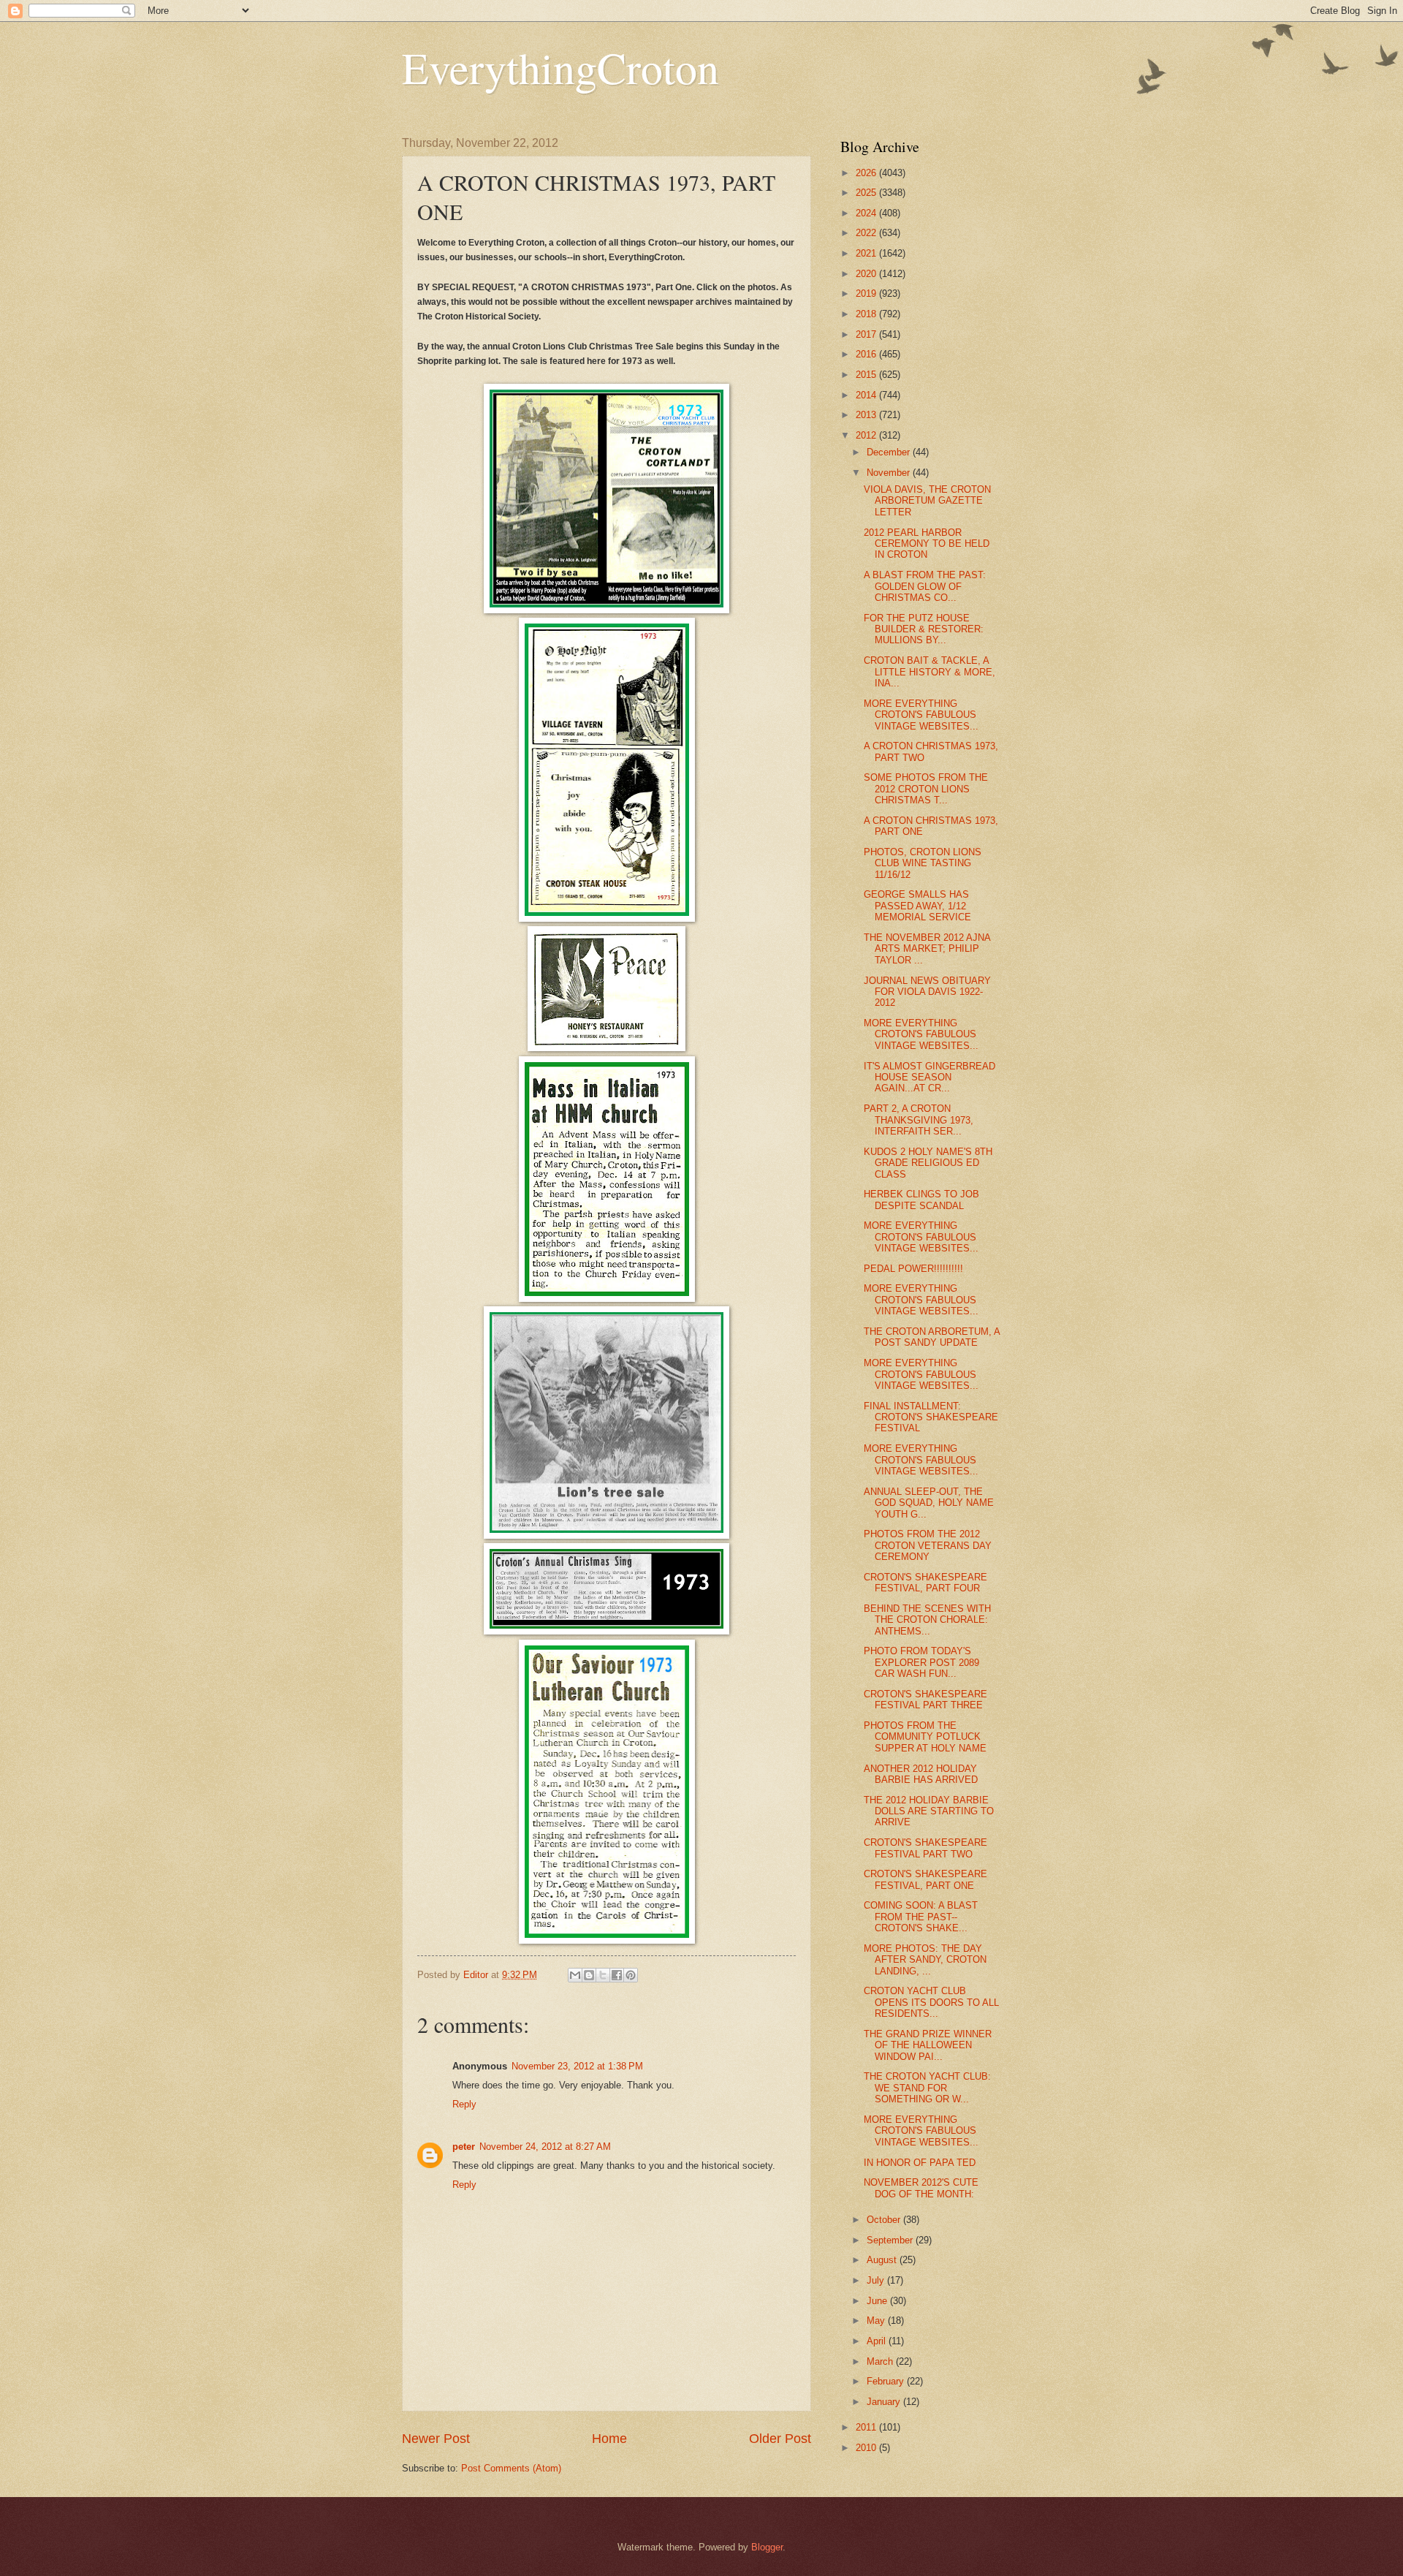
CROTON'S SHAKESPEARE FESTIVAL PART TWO (925, 1848)
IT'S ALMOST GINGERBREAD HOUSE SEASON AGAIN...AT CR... (929, 1077)
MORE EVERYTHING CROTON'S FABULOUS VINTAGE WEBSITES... (921, 715)
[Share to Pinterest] (631, 1975)
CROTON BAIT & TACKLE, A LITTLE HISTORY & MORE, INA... (929, 672)
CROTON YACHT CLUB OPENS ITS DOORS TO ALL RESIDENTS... (931, 2002)
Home (609, 2439)
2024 (867, 213)
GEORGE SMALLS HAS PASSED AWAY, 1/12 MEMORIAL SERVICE (917, 906)
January (885, 2402)
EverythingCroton (560, 67)
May (877, 2321)
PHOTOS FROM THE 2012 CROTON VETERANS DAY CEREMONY (928, 1545)
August (883, 2260)
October (885, 2220)
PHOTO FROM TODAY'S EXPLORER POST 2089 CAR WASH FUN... (921, 1662)
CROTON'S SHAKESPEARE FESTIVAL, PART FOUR (925, 1583)
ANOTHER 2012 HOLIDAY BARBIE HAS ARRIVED (921, 1774)
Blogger (767, 2547)
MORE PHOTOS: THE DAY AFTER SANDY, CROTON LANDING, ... (925, 1960)
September (891, 2240)
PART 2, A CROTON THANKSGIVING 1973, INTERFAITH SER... (919, 1120)
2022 (867, 233)
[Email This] (575, 1975)
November (890, 473)
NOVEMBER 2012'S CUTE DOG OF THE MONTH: (921, 2188)
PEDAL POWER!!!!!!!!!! (913, 1269)
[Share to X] (603, 1975)
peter (464, 2147)
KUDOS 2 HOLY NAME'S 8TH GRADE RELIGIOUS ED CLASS (928, 1163)
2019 (867, 293)
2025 (867, 193)
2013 (867, 415)
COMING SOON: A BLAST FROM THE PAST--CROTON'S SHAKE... (921, 1917)
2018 (867, 314)
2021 (867, 253)
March (881, 2361)
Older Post (780, 2439)
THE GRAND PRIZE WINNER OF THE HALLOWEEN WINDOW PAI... (928, 2045)
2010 (867, 2448)
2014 (867, 395)
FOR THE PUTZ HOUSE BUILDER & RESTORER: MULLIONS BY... (924, 629)
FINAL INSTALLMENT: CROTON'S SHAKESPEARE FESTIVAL (931, 1417)
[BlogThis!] (589, 1975)
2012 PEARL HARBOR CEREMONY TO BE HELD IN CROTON (927, 544)
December (890, 452)
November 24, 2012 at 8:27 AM (545, 2147)
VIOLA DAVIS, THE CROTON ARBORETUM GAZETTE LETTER (927, 501)
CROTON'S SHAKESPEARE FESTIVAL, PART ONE (925, 1879)
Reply (464, 2104)
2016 (867, 354)
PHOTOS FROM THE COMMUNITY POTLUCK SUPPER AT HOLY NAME (925, 1737)
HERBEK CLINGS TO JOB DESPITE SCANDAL (921, 1200)
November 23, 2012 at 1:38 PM (577, 2066)
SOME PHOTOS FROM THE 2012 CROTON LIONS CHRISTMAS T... (926, 789)
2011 (867, 2427)
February (887, 2381)
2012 (867, 435)
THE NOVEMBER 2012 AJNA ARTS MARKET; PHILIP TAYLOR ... (927, 949)
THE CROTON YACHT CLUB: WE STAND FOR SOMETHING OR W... (927, 2088)
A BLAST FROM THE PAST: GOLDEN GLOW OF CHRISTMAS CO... (925, 586)
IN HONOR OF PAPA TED (920, 2163)
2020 (867, 274)
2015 (867, 375)
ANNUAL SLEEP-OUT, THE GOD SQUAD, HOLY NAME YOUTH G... (929, 1503)
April (878, 2341)
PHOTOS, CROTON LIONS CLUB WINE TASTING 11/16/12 (923, 863)
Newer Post (436, 2439)
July (877, 2280)
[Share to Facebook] (617, 1975)
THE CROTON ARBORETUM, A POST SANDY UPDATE (932, 1337)
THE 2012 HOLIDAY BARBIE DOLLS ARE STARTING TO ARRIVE (929, 1811)
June (878, 2301)
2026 (867, 173)
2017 (867, 334)
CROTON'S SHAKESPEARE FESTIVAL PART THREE (925, 1700)
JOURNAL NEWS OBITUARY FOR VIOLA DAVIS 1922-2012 (927, 992)
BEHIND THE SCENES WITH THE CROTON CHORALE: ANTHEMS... (927, 1620)
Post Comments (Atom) (511, 2468)
